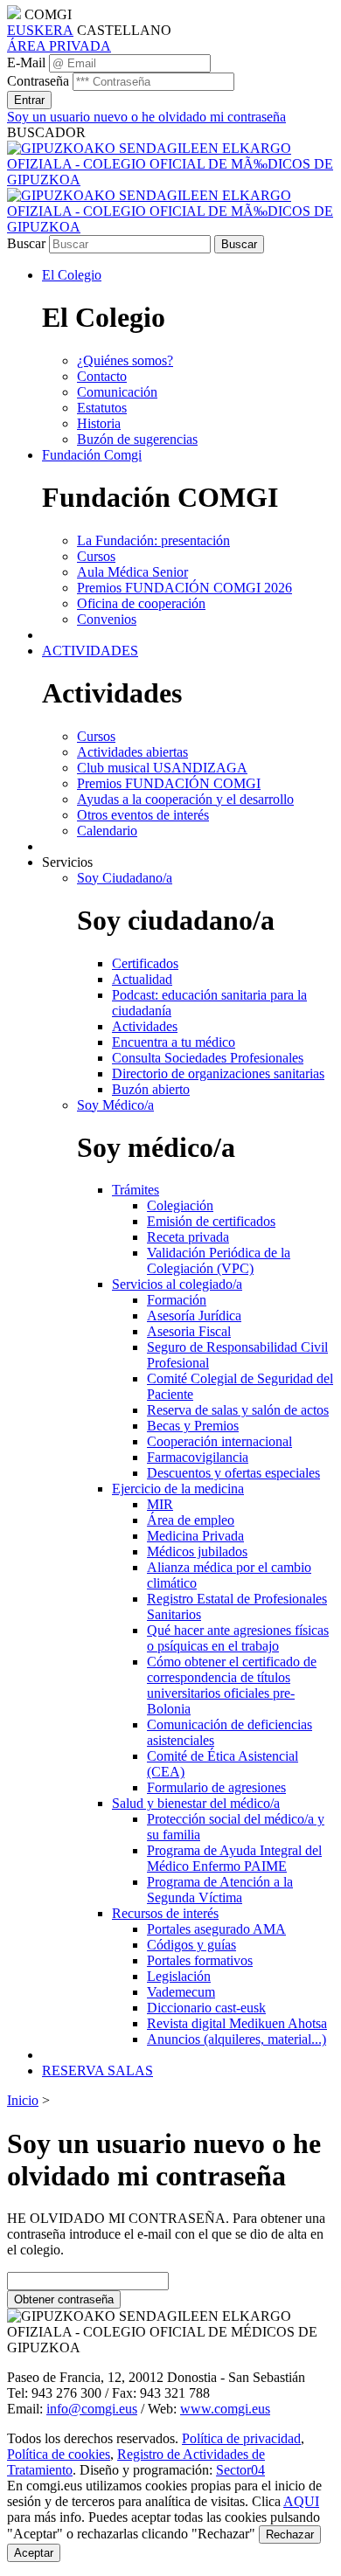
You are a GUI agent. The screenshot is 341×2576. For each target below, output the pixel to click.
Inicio (23, 2100)
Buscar (26, 243)
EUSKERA (40, 30)
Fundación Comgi (92, 455)
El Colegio (72, 275)
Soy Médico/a (115, 1105)
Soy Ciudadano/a (125, 878)
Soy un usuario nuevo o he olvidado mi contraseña (146, 117)
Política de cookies (59, 2454)
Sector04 (240, 2470)
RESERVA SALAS (97, 2070)
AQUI (301, 2501)
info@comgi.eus (92, 2409)
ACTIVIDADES (90, 651)
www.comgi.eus (225, 2409)
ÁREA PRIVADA (59, 46)
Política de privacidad (241, 2438)
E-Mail (26, 62)
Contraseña (38, 81)
